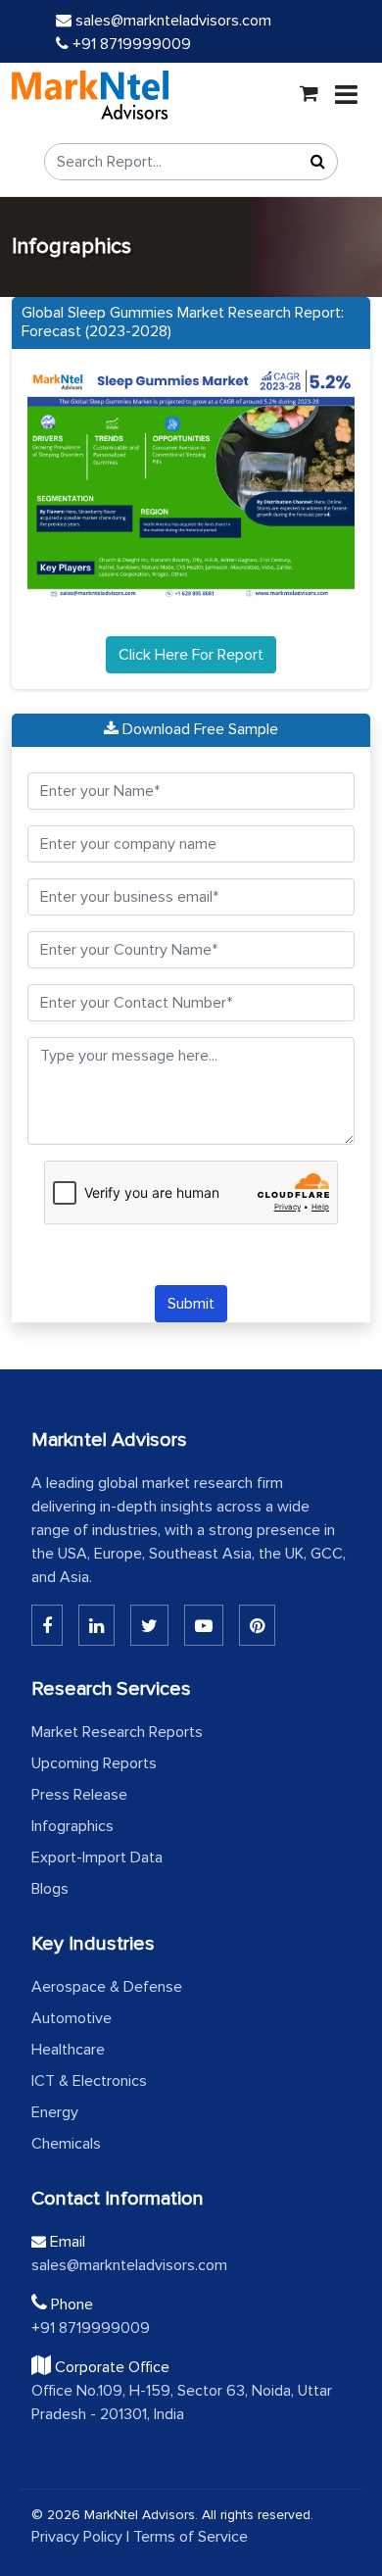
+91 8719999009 (130, 44)
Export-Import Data (97, 1858)
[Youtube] (204, 1625)
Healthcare (68, 2050)
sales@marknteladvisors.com (173, 21)
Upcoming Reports (94, 1763)
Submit (191, 1304)
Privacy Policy (77, 2537)
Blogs (50, 1889)
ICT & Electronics (89, 2081)
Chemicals (66, 2144)
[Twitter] (149, 1625)
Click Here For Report (191, 655)
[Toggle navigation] (346, 95)
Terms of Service (191, 2537)
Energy (55, 2112)
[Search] (317, 162)
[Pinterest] (257, 1625)
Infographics (72, 1826)
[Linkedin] (47, 1625)
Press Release (79, 1795)
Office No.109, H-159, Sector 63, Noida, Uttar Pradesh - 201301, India (182, 2403)
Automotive (72, 2018)
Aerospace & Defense (107, 1987)
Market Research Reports (117, 1732)
